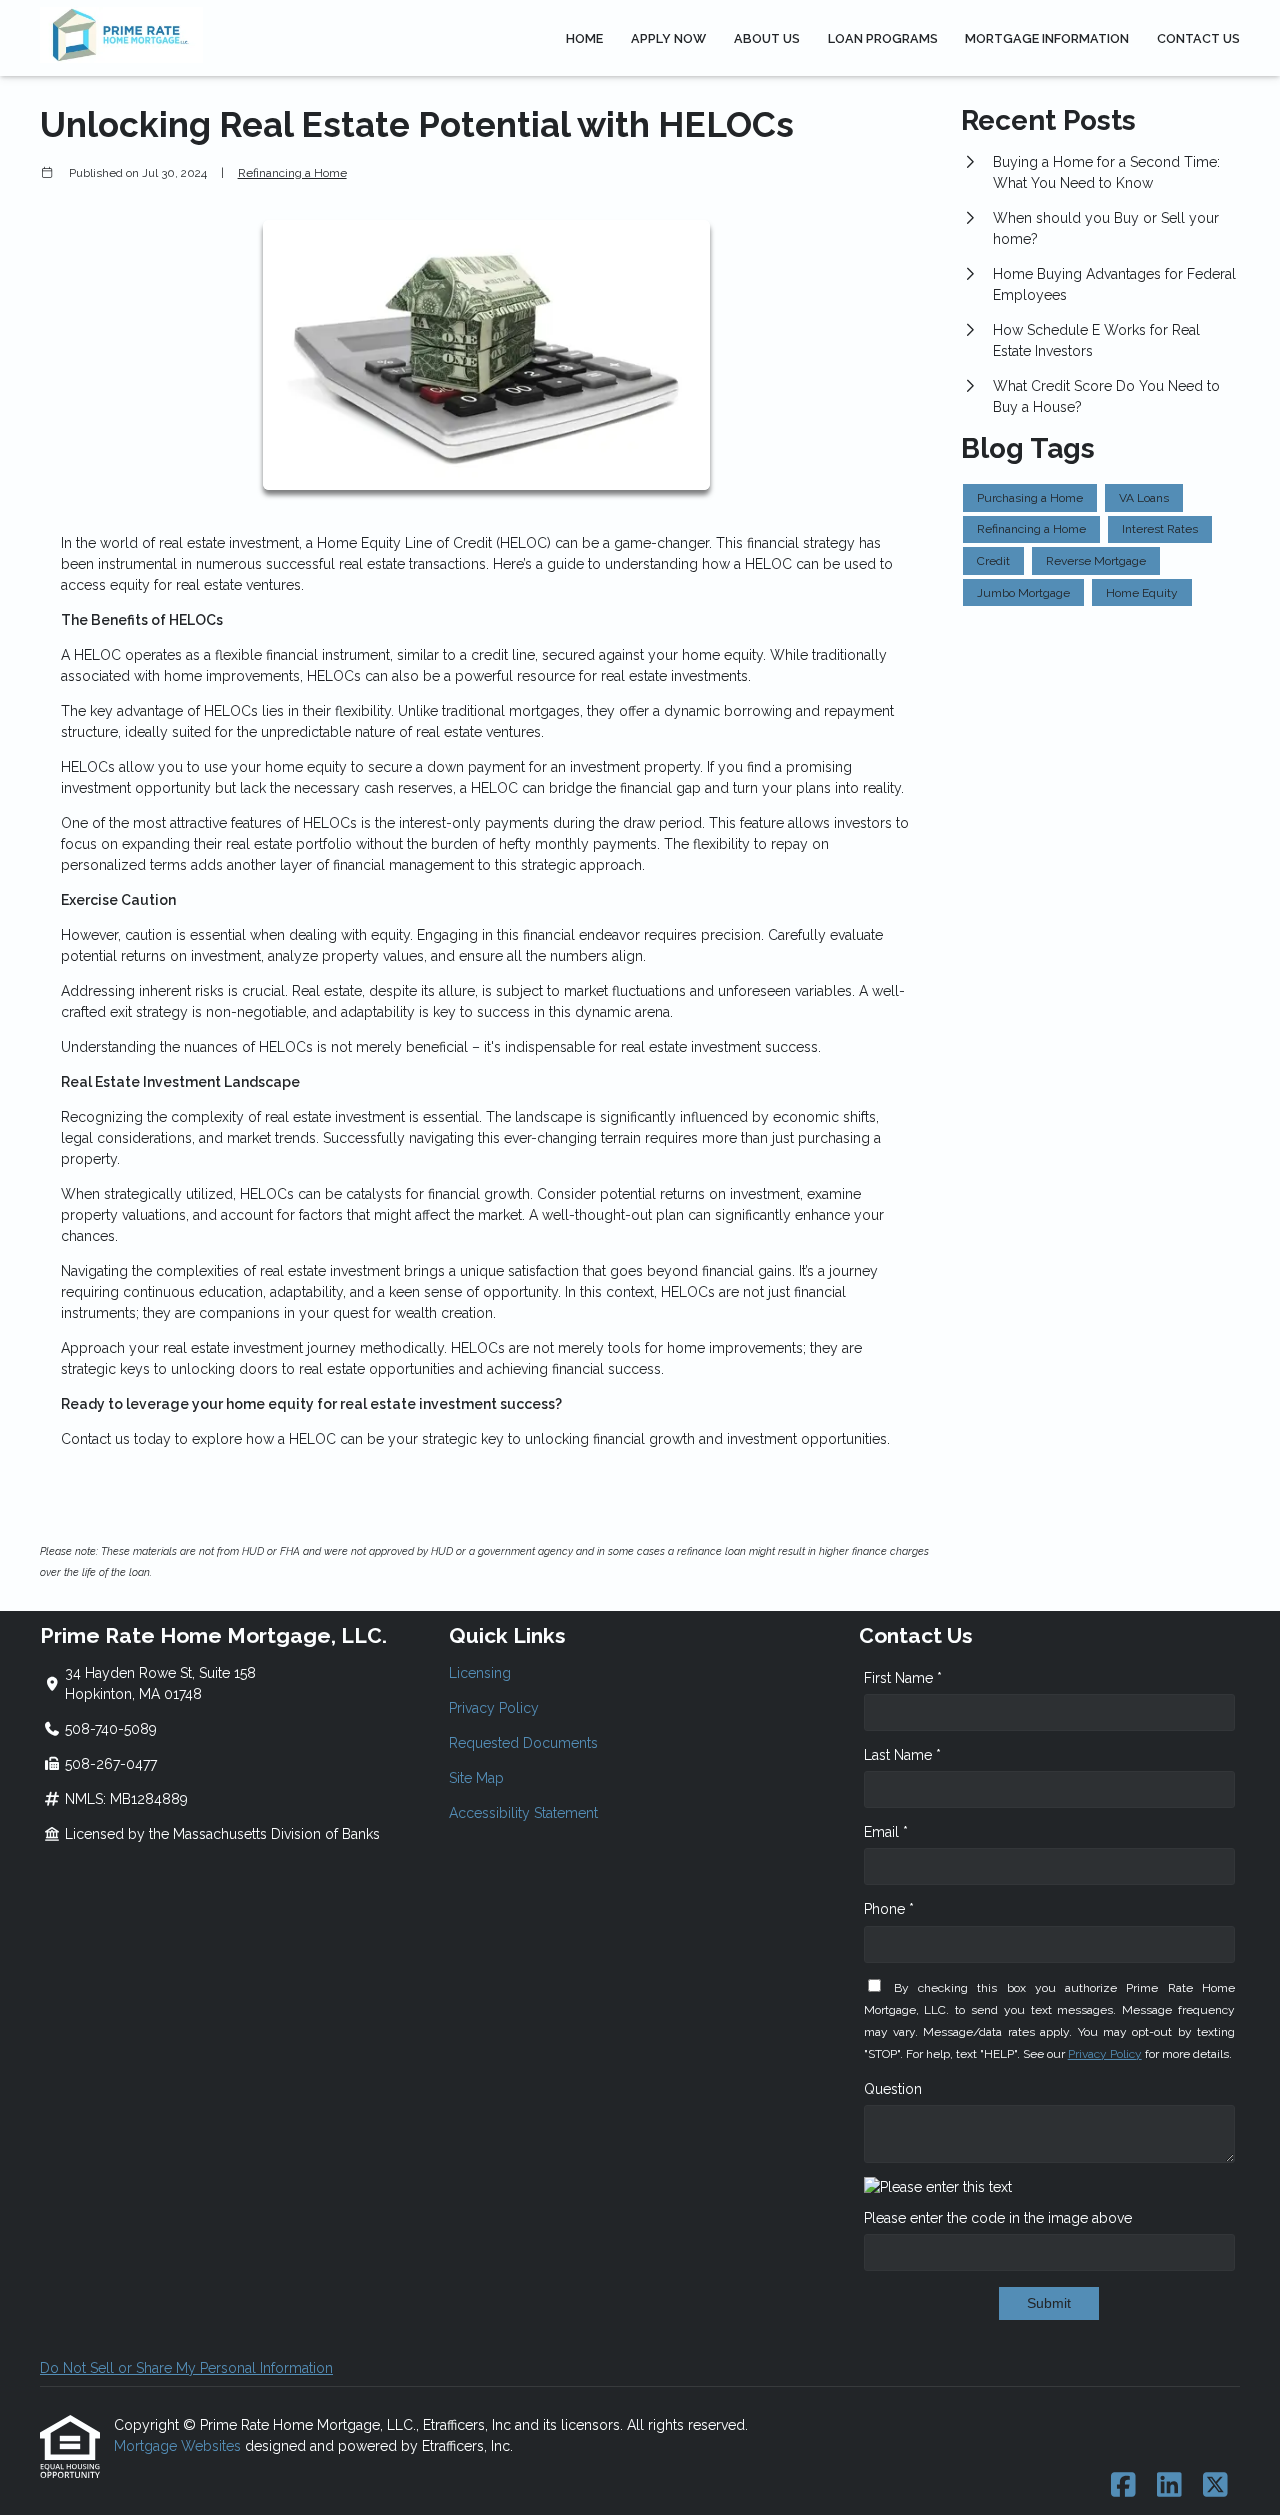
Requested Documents (523, 1743)
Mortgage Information (1047, 38)
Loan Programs (883, 38)
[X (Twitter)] (1215, 2486)
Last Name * (902, 1755)
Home (584, 38)
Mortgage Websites (179, 2446)
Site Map (476, 1778)
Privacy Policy (494, 1708)
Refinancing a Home (292, 173)
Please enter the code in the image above (998, 2218)
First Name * (903, 1678)
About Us (767, 38)
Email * (886, 1832)
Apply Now (668, 38)
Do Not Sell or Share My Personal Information (186, 2368)
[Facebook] (1123, 2486)
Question (893, 2089)
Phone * (889, 1909)
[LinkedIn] (1169, 2486)
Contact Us (1198, 38)
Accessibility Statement (523, 1813)
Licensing (480, 1673)
